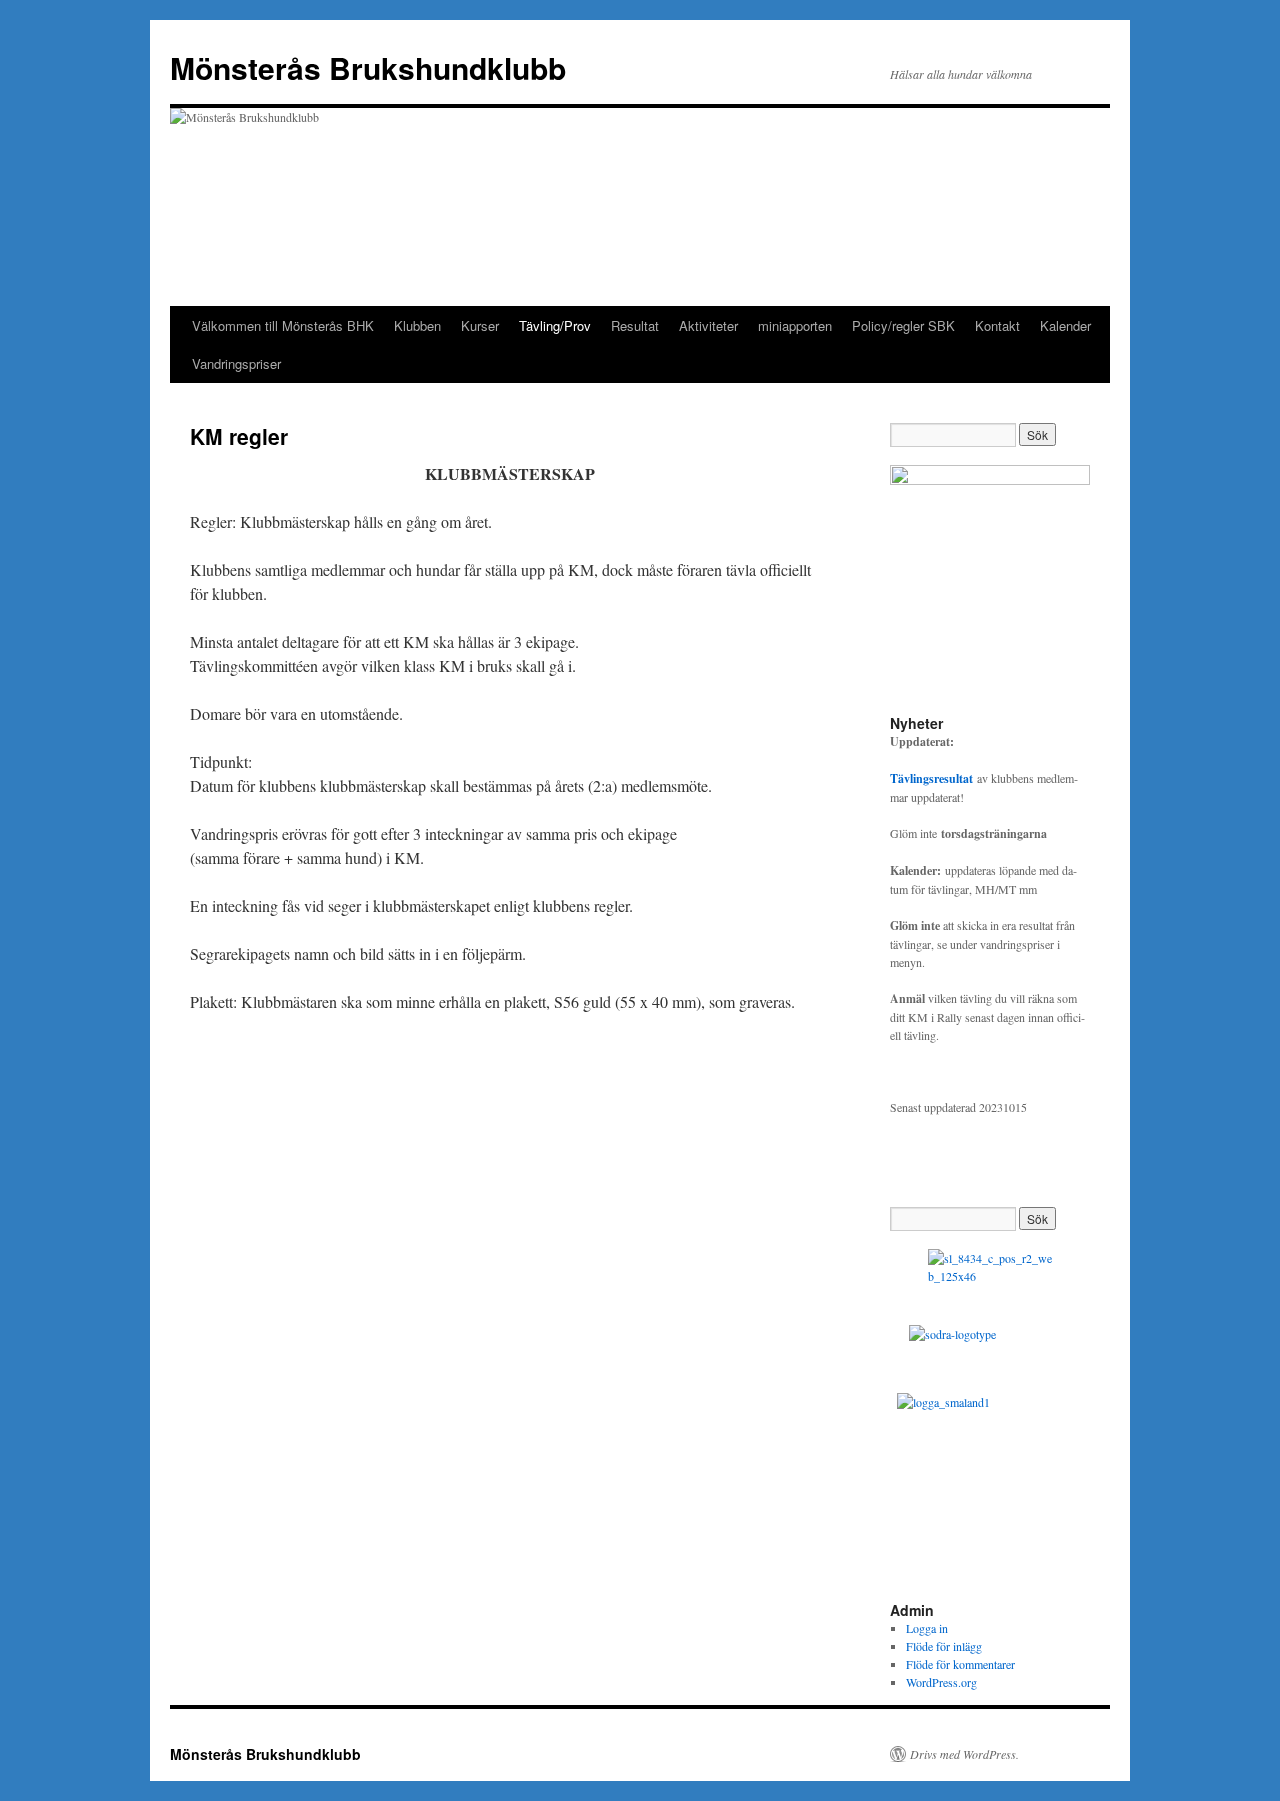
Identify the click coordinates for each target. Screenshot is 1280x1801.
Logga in (927, 1628)
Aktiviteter (708, 325)
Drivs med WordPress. (964, 1754)
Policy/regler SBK (903, 325)
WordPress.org (941, 1682)
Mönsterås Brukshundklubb (368, 67)
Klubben (417, 325)
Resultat (635, 325)
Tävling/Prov (555, 325)
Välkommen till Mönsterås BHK (283, 325)
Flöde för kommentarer (960, 1664)
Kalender (1065, 325)
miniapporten (795, 325)
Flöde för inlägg (944, 1646)
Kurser (480, 325)
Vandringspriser (236, 363)
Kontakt (997, 325)
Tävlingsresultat (931, 778)
